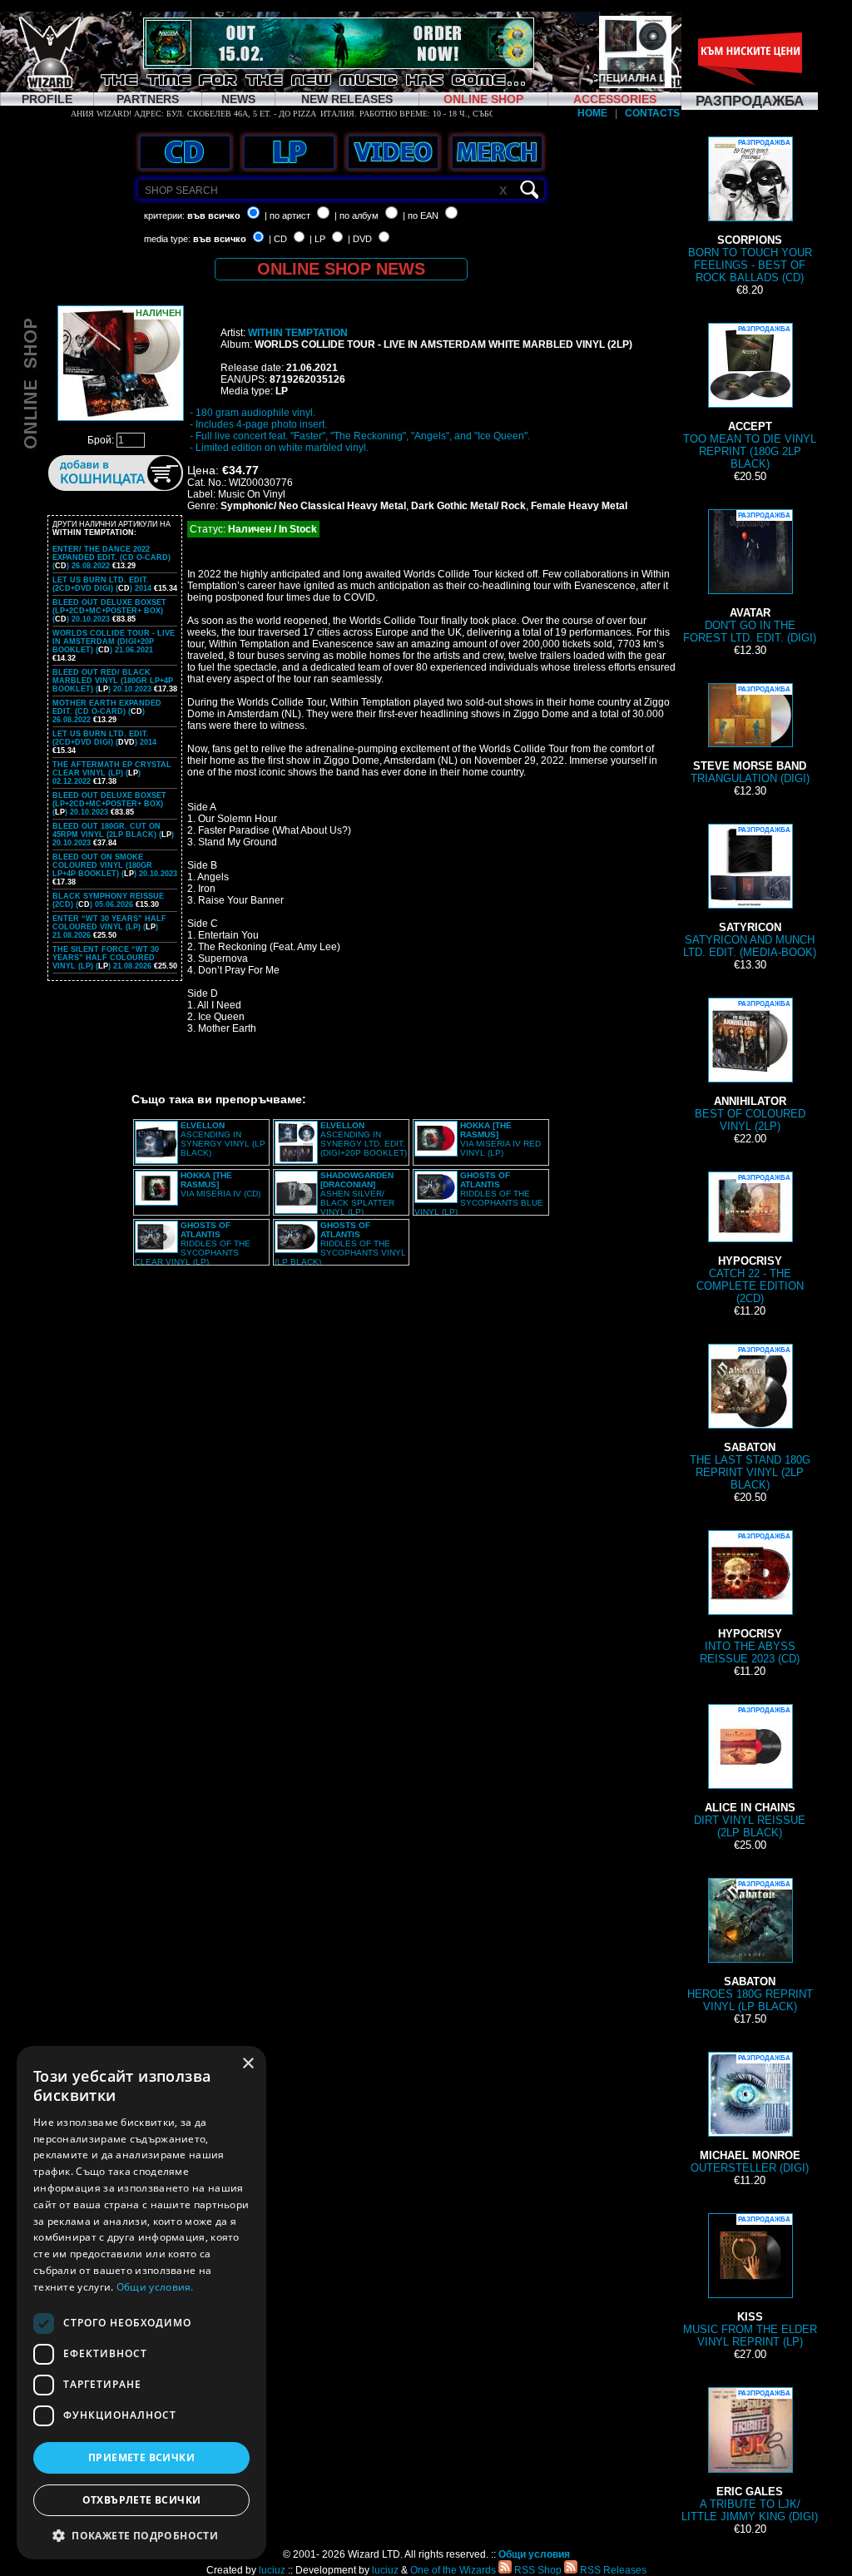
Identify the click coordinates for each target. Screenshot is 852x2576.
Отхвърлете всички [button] (142, 2500)
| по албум (357, 215)
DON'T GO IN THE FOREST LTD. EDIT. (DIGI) (750, 578)
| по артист (287, 215)
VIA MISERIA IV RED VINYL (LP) (500, 1139)
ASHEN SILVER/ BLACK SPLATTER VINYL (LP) (357, 1194)
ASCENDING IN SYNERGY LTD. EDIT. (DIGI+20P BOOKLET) (364, 1139)
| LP (317, 239)
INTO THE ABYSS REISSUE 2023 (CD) (750, 1599)
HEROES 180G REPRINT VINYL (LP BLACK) (750, 1947)
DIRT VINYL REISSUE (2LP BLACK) (750, 1773)
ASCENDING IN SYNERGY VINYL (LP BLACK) (223, 1139)
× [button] (248, 2064)
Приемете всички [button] (141, 2457)
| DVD (360, 239)
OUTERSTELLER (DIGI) (750, 2114)
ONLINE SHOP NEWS (341, 269)
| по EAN (421, 215)
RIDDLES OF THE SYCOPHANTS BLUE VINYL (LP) (479, 1194)
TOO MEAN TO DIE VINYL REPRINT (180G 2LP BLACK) (750, 398)
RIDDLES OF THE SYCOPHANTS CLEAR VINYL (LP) (193, 1243)
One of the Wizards (453, 2570)
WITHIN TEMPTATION (298, 333)
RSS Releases (612, 2570)
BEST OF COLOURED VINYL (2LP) (750, 1066)
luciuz (272, 2570)
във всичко (214, 215)
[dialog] (141, 2303)
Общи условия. (155, 2287)
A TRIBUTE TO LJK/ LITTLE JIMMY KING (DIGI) (750, 2456)
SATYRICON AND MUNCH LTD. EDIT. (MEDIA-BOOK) (750, 892)
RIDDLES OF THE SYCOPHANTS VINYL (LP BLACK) (340, 1243)
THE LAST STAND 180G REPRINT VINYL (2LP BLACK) (750, 1419)
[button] (141, 2535)
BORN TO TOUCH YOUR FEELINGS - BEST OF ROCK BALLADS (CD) (750, 211)
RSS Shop (537, 2570)
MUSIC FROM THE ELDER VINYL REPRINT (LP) (750, 2282)
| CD (278, 239)
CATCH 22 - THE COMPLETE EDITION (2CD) (750, 1239)
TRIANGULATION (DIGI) (750, 735)
